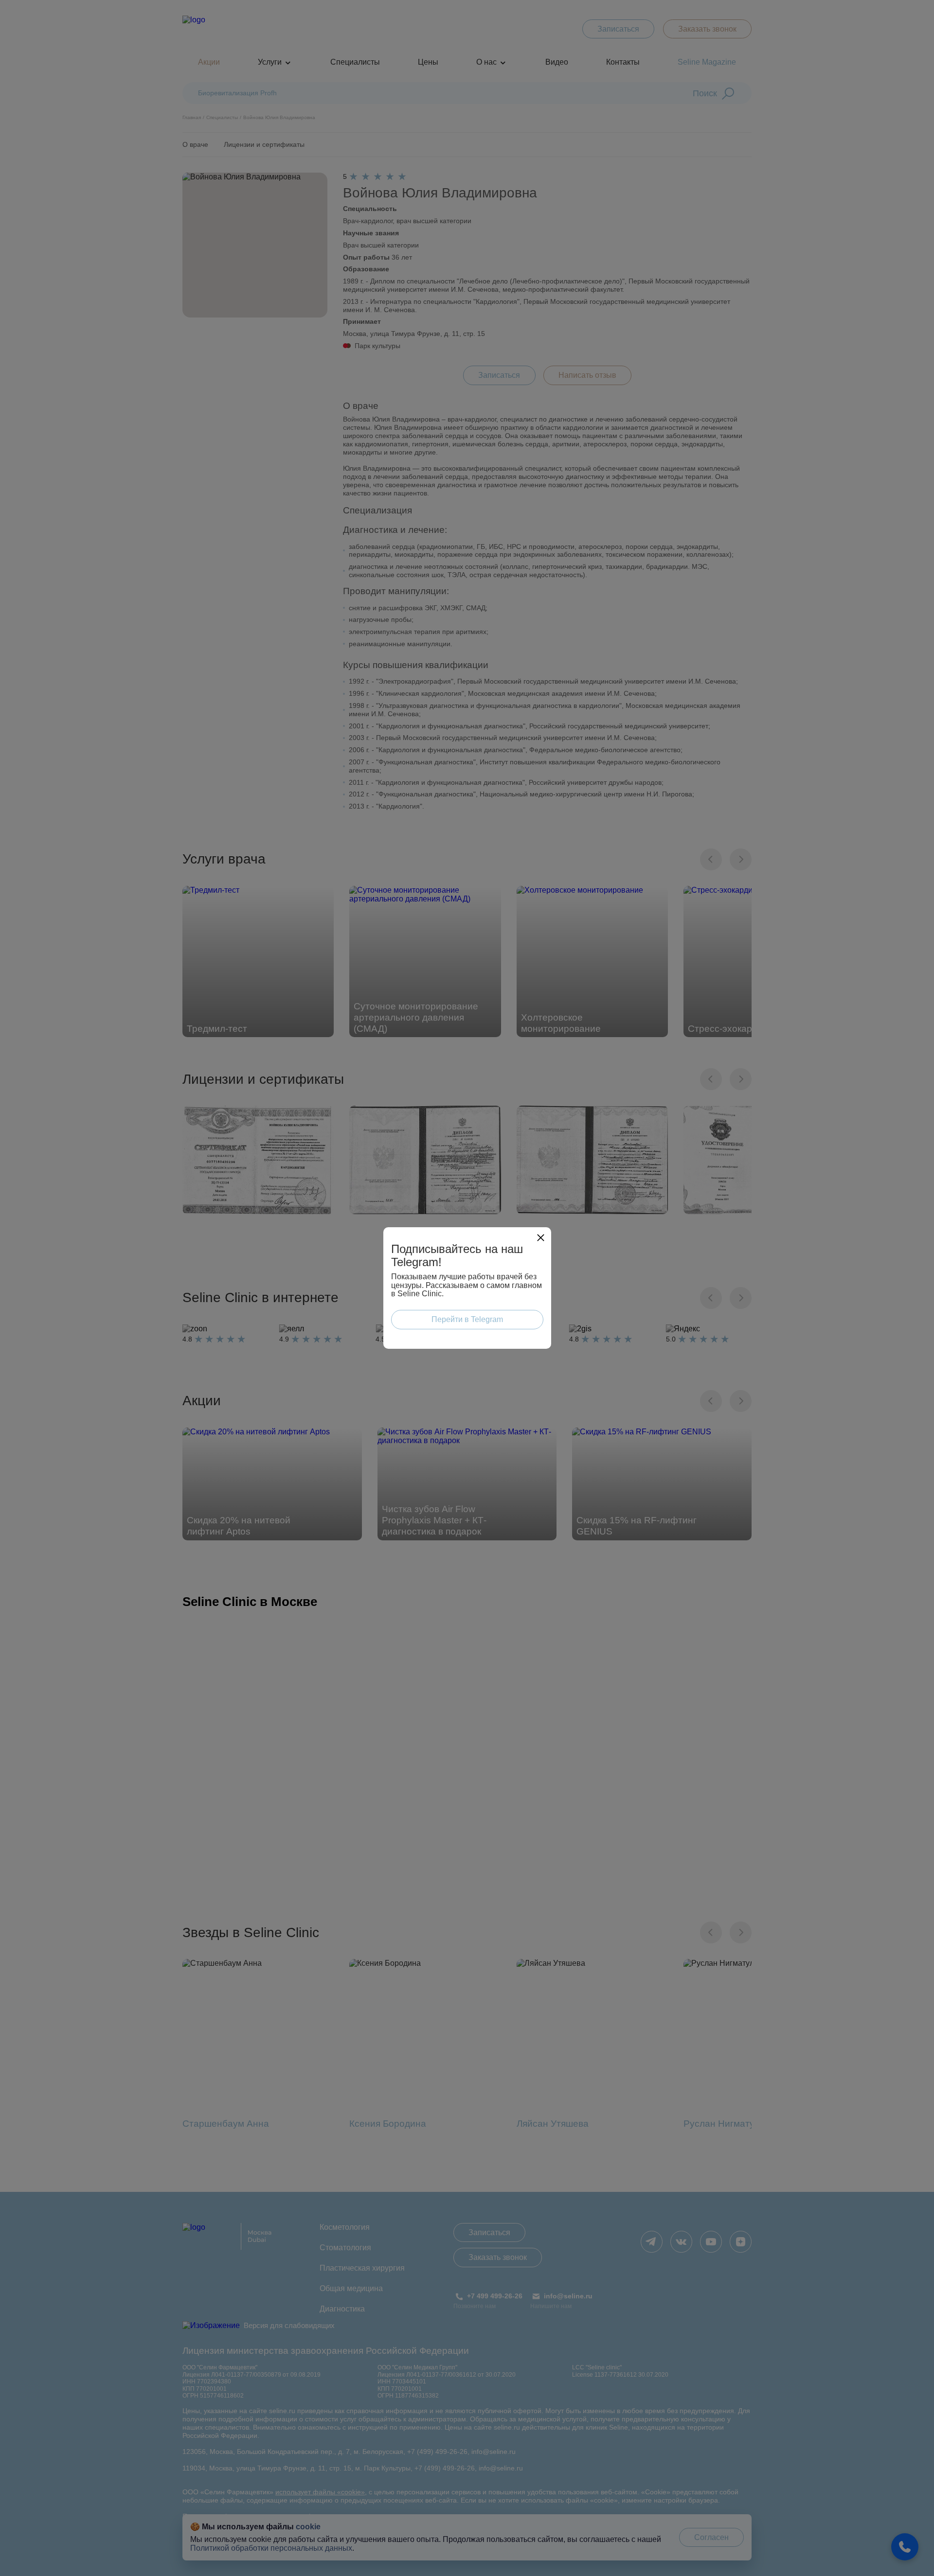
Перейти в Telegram (467, 1319)
